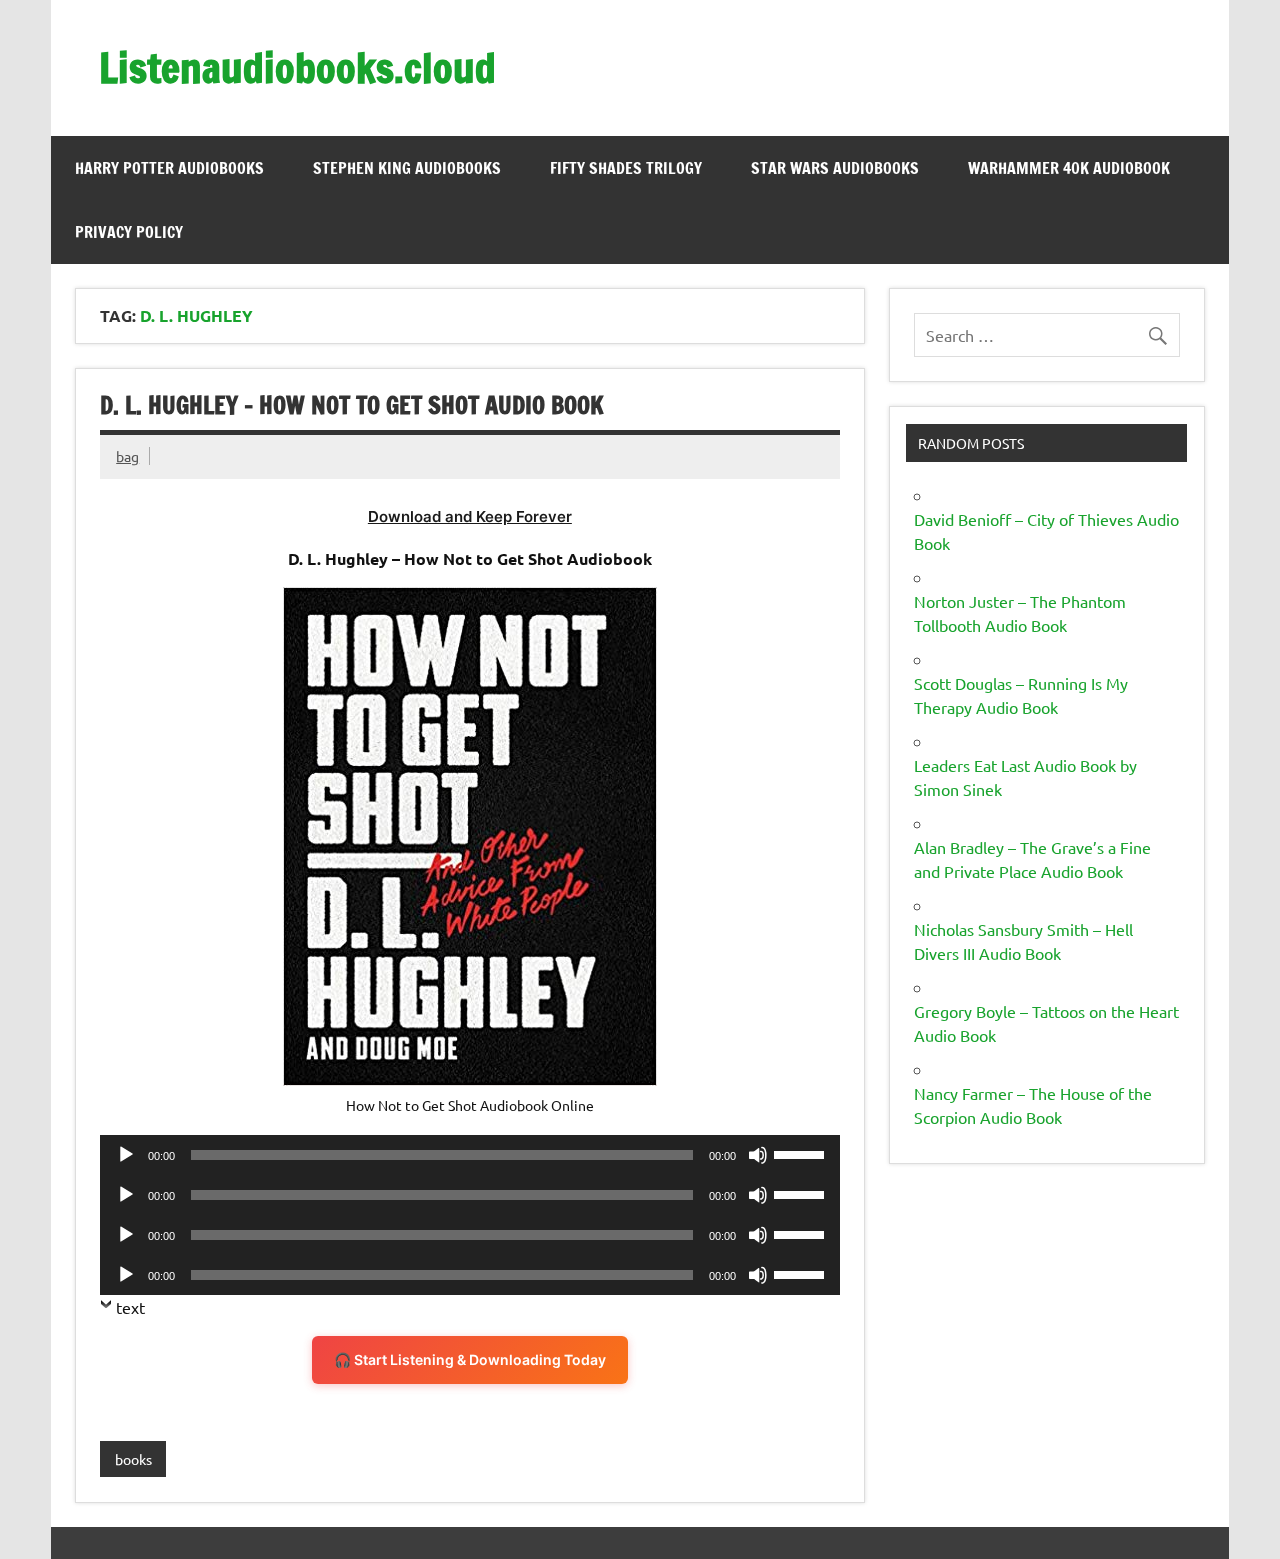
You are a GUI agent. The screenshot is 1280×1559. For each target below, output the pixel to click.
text (130, 1307)
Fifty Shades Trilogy (626, 168)
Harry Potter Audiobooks (169, 168)
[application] (469, 1155)
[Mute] (758, 1155)
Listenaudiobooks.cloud (297, 67)
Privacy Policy (129, 232)
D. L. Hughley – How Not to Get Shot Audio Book (352, 405)
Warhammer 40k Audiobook (1069, 168)
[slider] (802, 1153)
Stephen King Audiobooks (407, 168)
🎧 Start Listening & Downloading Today (470, 1359)
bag (127, 456)
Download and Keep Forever (470, 516)
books (133, 1459)
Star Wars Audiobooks (835, 168)
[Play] (126, 1155)
